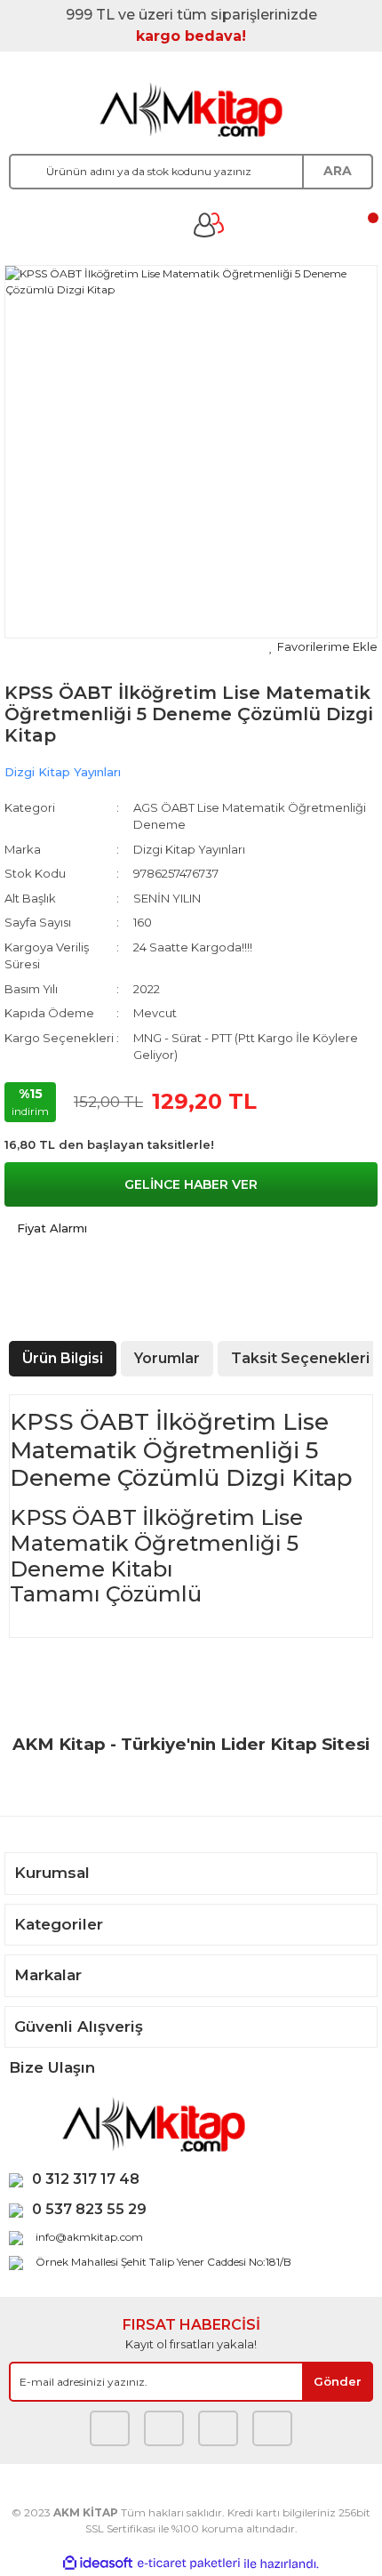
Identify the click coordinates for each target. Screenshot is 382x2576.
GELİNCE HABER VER (191, 1184)
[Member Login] (209, 225)
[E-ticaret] (189, 2564)
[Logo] (191, 109)
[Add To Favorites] (323, 647)
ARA (338, 171)
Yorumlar (167, 1358)
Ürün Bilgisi (63, 1358)
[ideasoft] (98, 2564)
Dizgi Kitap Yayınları (63, 772)
